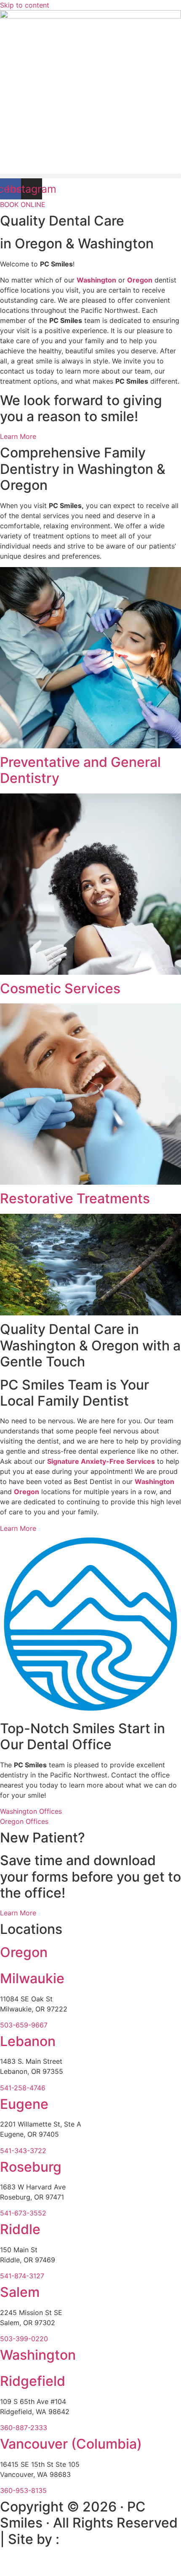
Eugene (24, 2104)
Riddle (20, 2229)
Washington (96, 280)
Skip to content (25, 5)
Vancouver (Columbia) (71, 2444)
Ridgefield (33, 2381)
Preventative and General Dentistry (80, 770)
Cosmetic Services (60, 988)
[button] (90, 176)
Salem (20, 2292)
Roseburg (31, 2167)
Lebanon (28, 2041)
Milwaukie (32, 1978)
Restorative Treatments (75, 1198)
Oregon (27, 1492)
